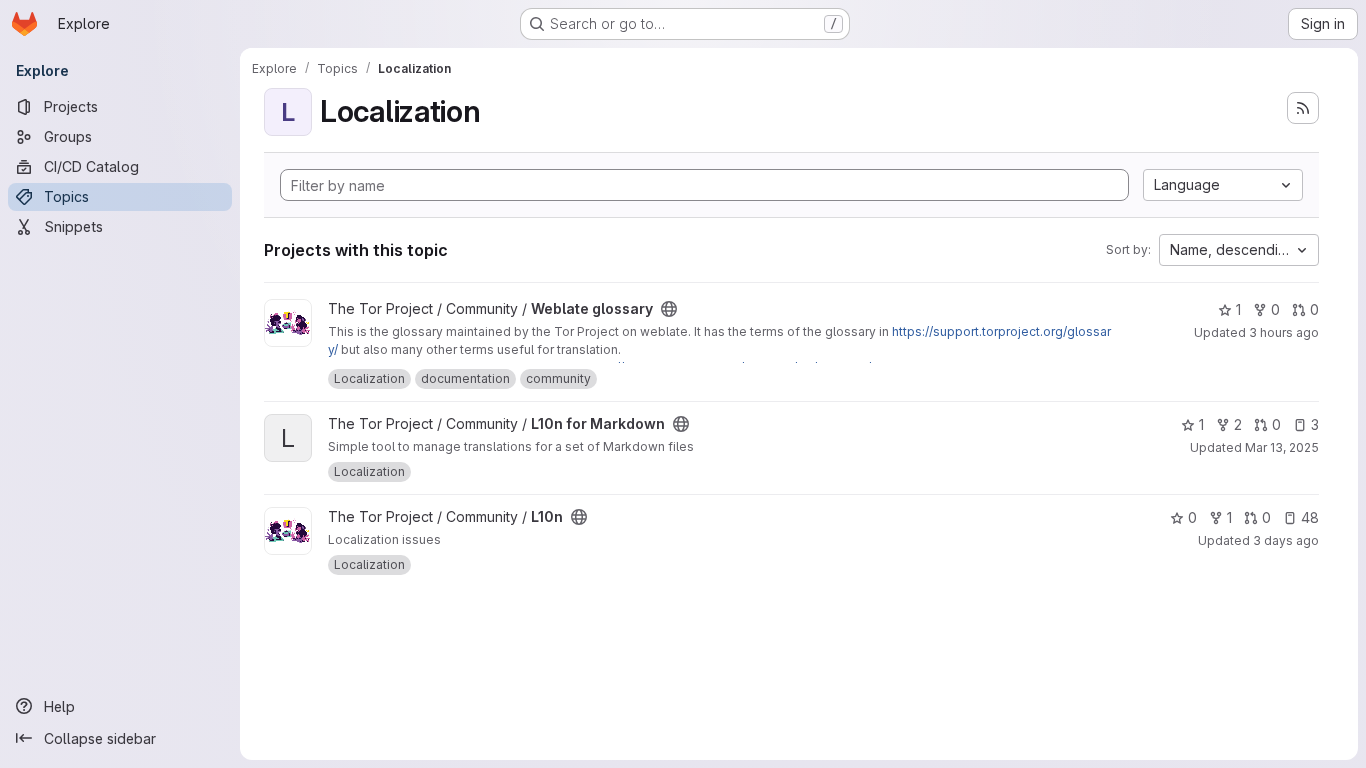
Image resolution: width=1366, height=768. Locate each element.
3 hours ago (1284, 332)
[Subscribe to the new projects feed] (1303, 108)
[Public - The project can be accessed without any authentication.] (669, 309)
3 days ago (1286, 540)
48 (1310, 517)
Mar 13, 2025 (1282, 447)
